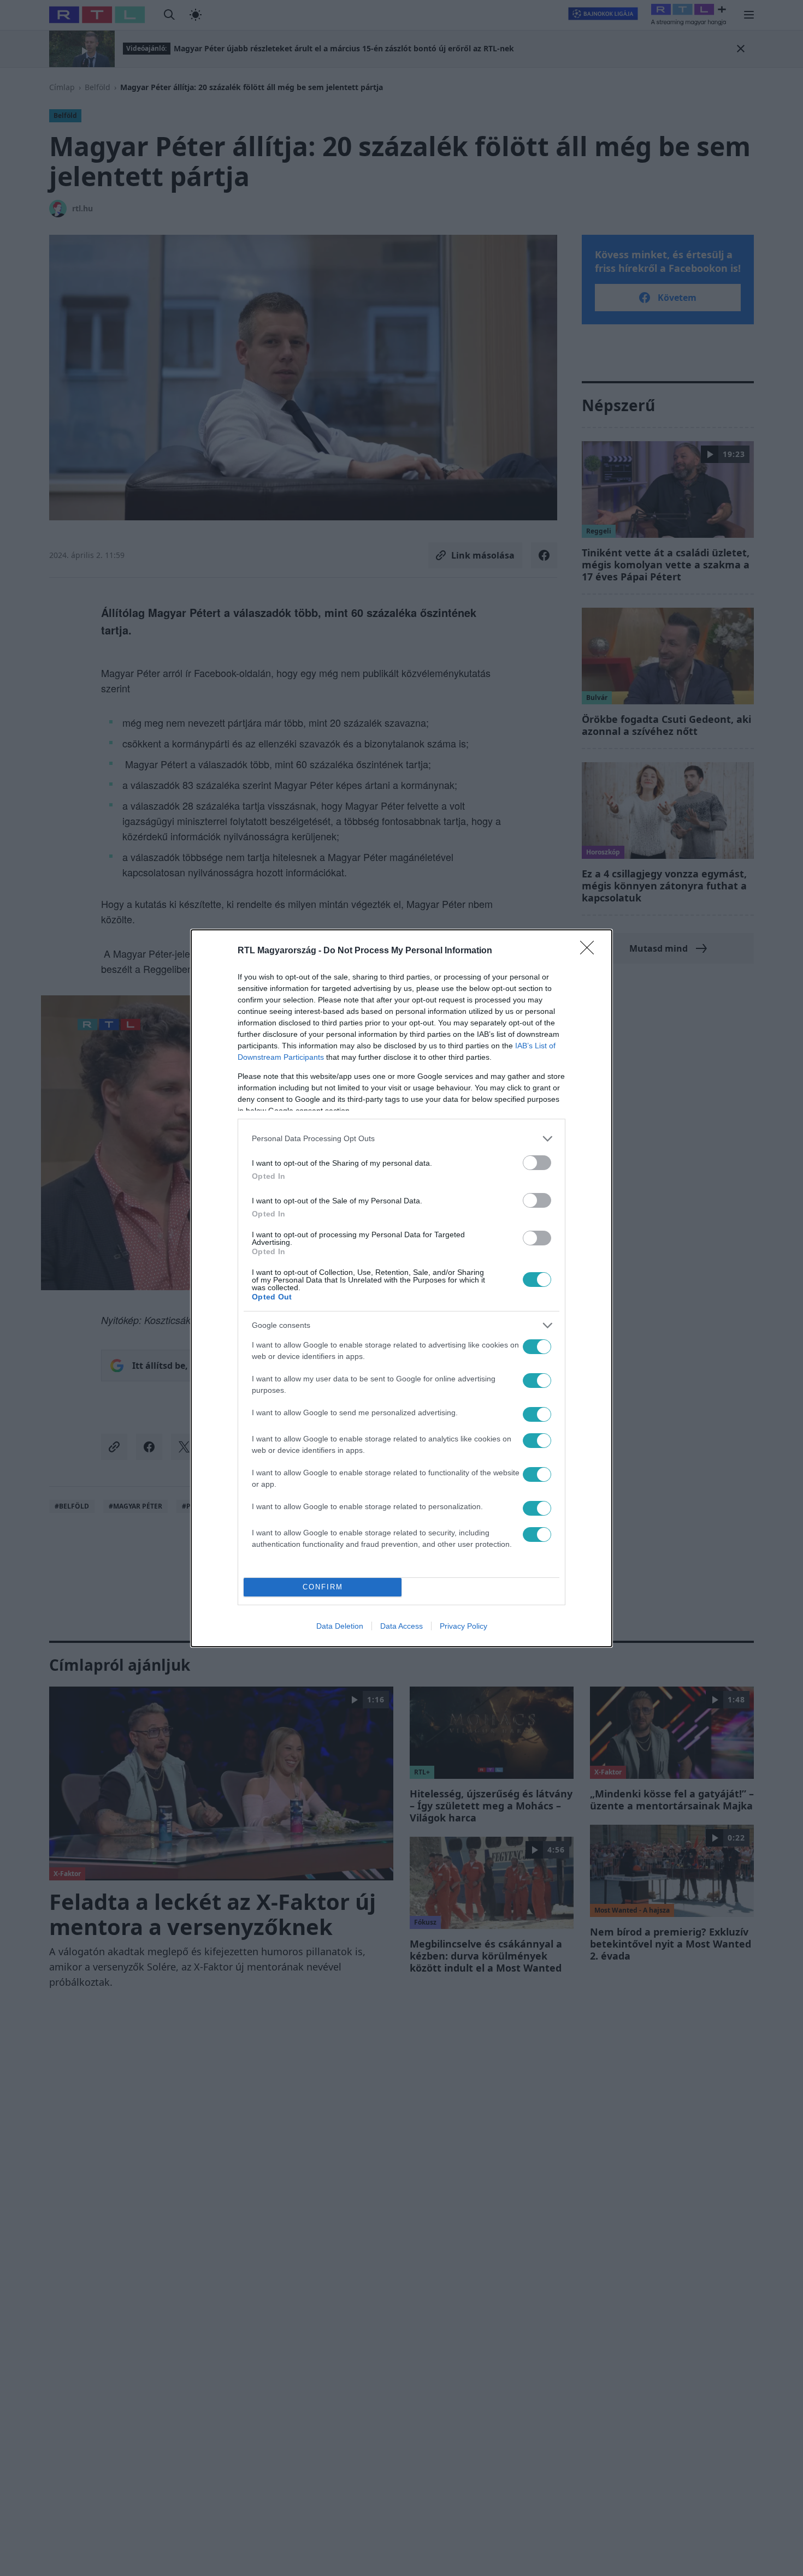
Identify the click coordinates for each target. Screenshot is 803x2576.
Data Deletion (340, 1626)
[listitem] (401, 1139)
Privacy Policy (464, 1626)
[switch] (537, 1163)
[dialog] (401, 1288)
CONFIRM (323, 1587)
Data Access (401, 1626)
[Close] (591, 951)
